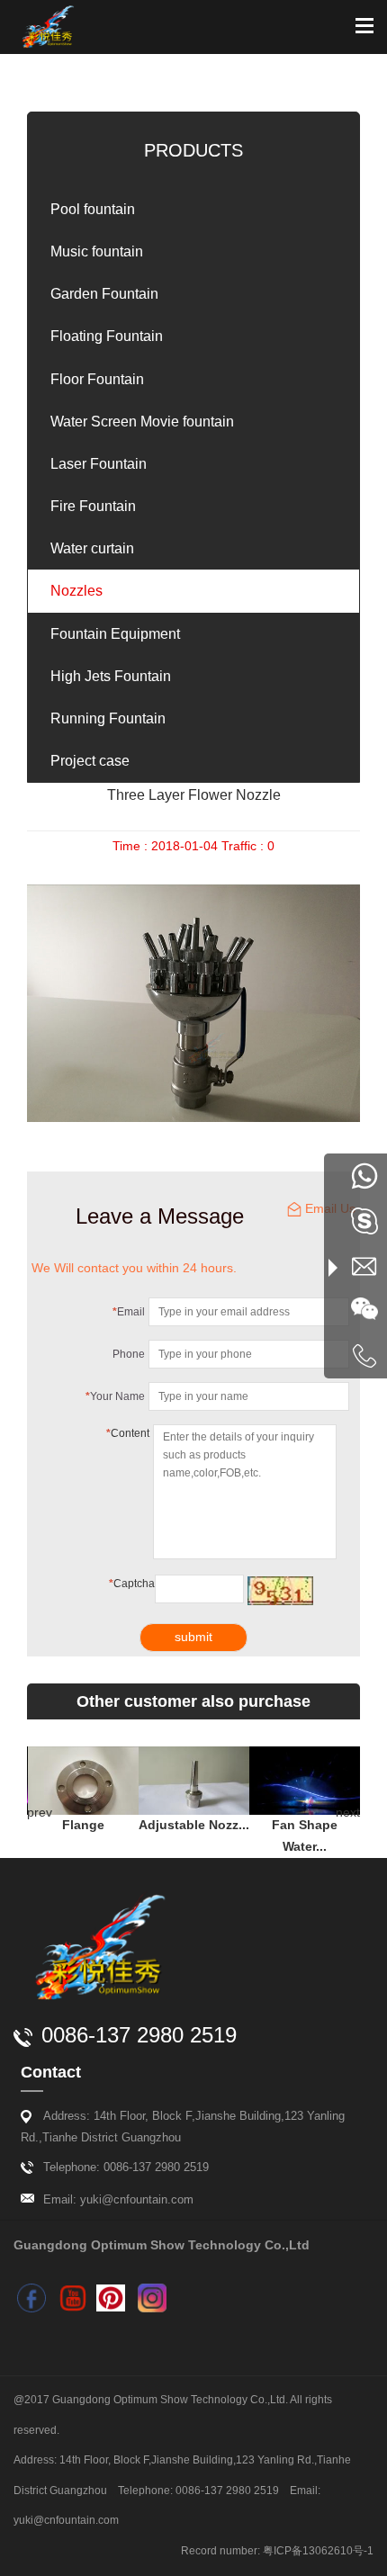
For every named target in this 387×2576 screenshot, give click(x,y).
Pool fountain (93, 209)
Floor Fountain (97, 379)
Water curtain (92, 548)
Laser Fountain (99, 464)
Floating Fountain (107, 336)
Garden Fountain (104, 294)
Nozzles (76, 591)
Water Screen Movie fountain (142, 422)
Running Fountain (108, 718)
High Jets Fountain (111, 676)
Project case (90, 761)
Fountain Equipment (115, 634)
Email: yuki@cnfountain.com (118, 2199)
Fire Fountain (93, 506)
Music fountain (97, 251)
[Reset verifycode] (280, 1591)
